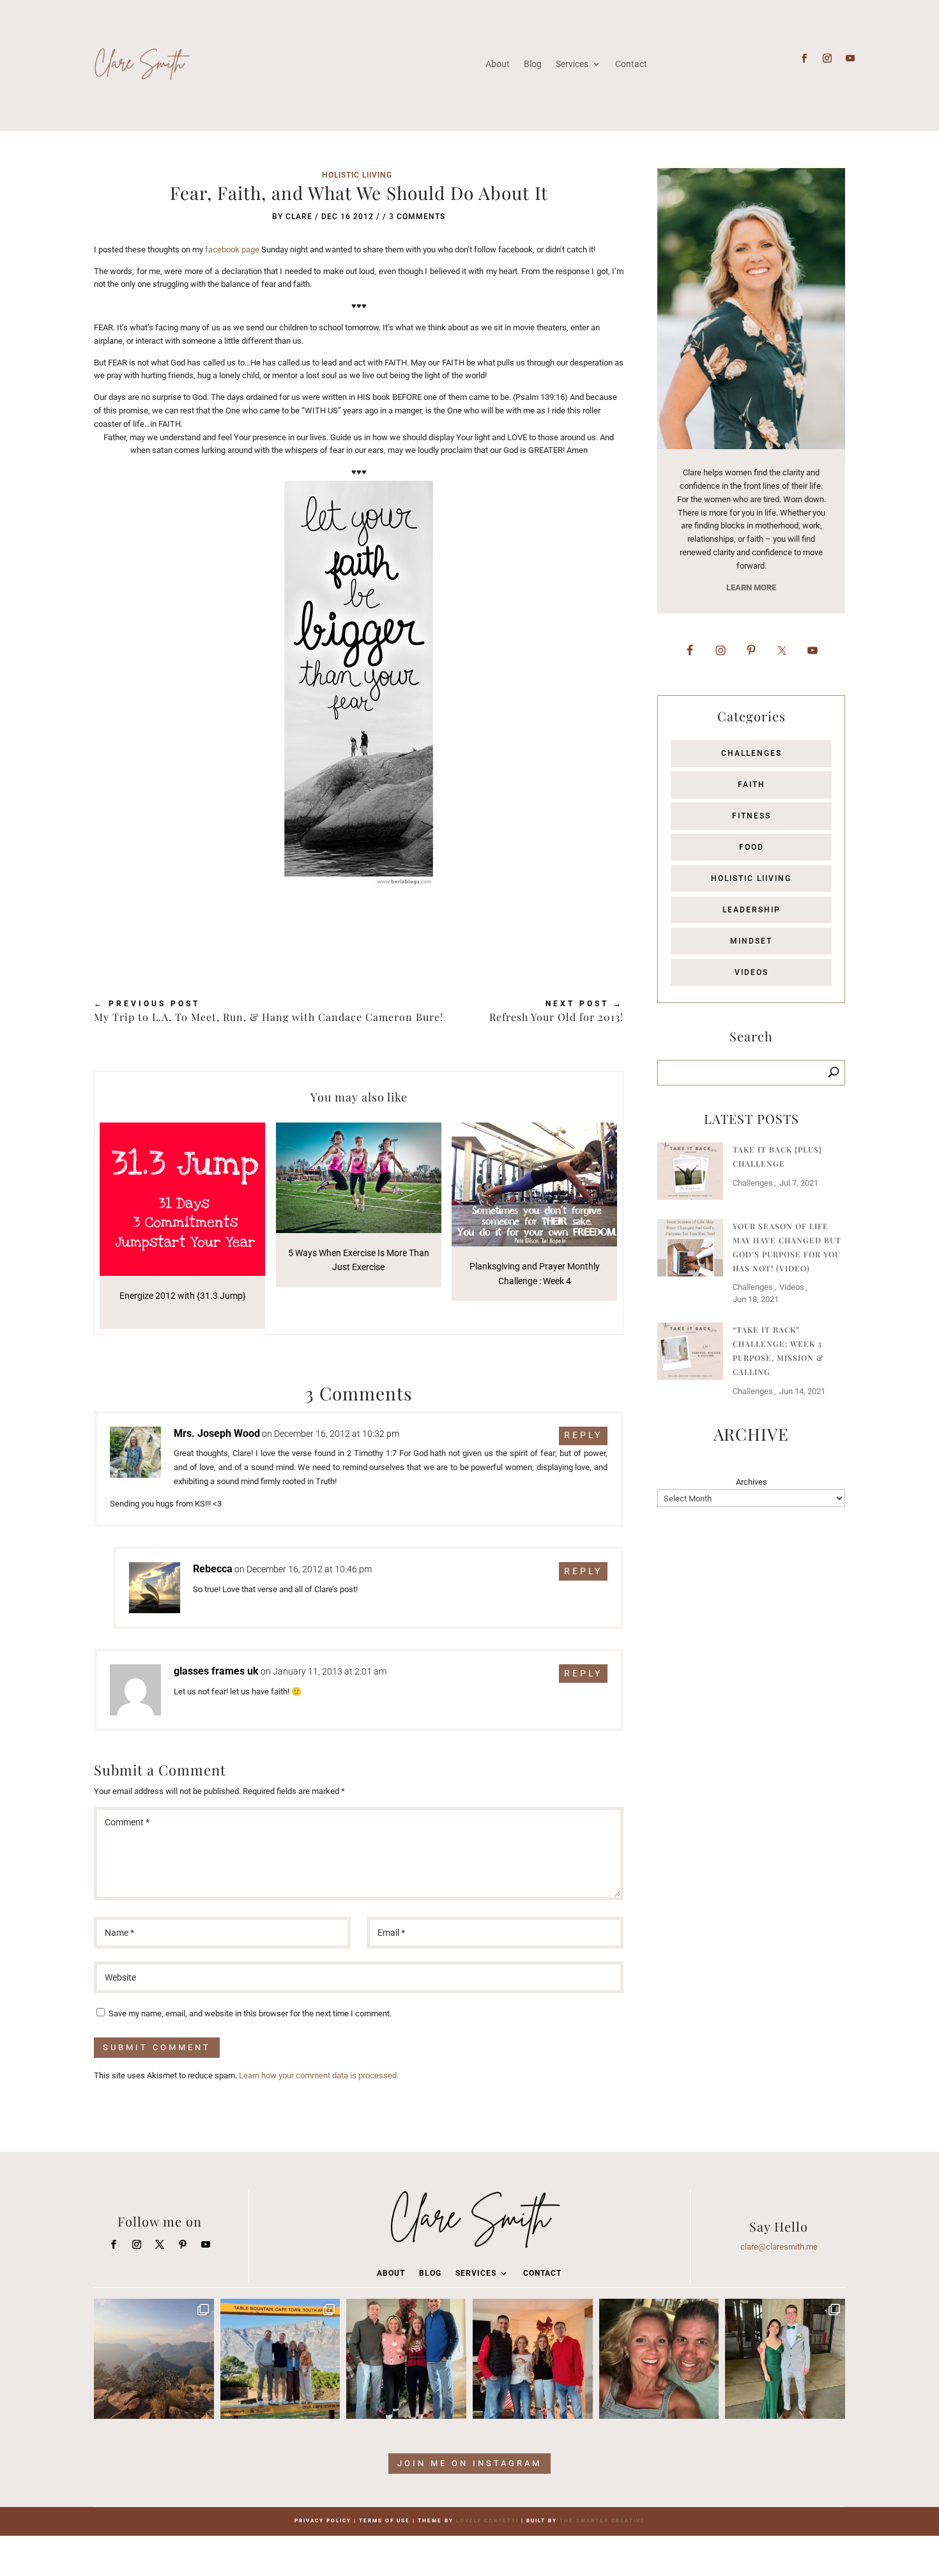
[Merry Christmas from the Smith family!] (406, 2359)
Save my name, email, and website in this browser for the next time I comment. (250, 2013)
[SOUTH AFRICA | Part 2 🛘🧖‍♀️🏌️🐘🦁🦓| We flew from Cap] (154, 2359)
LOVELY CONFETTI (487, 2521)
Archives (752, 1482)
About (498, 64)
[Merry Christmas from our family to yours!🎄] (533, 2359)
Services (572, 64)
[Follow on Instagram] (827, 58)
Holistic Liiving (357, 175)
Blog (533, 64)
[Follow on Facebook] (804, 58)
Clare (299, 217)
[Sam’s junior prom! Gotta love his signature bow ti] (785, 2359)
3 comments (417, 217)
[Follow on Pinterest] (183, 2244)
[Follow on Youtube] (850, 58)
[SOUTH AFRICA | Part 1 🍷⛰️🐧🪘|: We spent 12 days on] (280, 2359)
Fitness (752, 816)
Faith (752, 785)
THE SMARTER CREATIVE (602, 2521)
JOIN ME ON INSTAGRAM (469, 2463)
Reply (583, 1435)
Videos (752, 972)
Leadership (752, 910)
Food (752, 847)
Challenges (752, 753)
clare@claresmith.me (779, 2247)
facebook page (232, 249)
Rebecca (213, 1569)
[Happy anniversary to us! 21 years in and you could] (659, 2359)
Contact (631, 64)
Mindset (751, 941)
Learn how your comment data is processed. (319, 2075)
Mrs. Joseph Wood (217, 1433)
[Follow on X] (160, 2244)
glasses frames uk (216, 1671)
